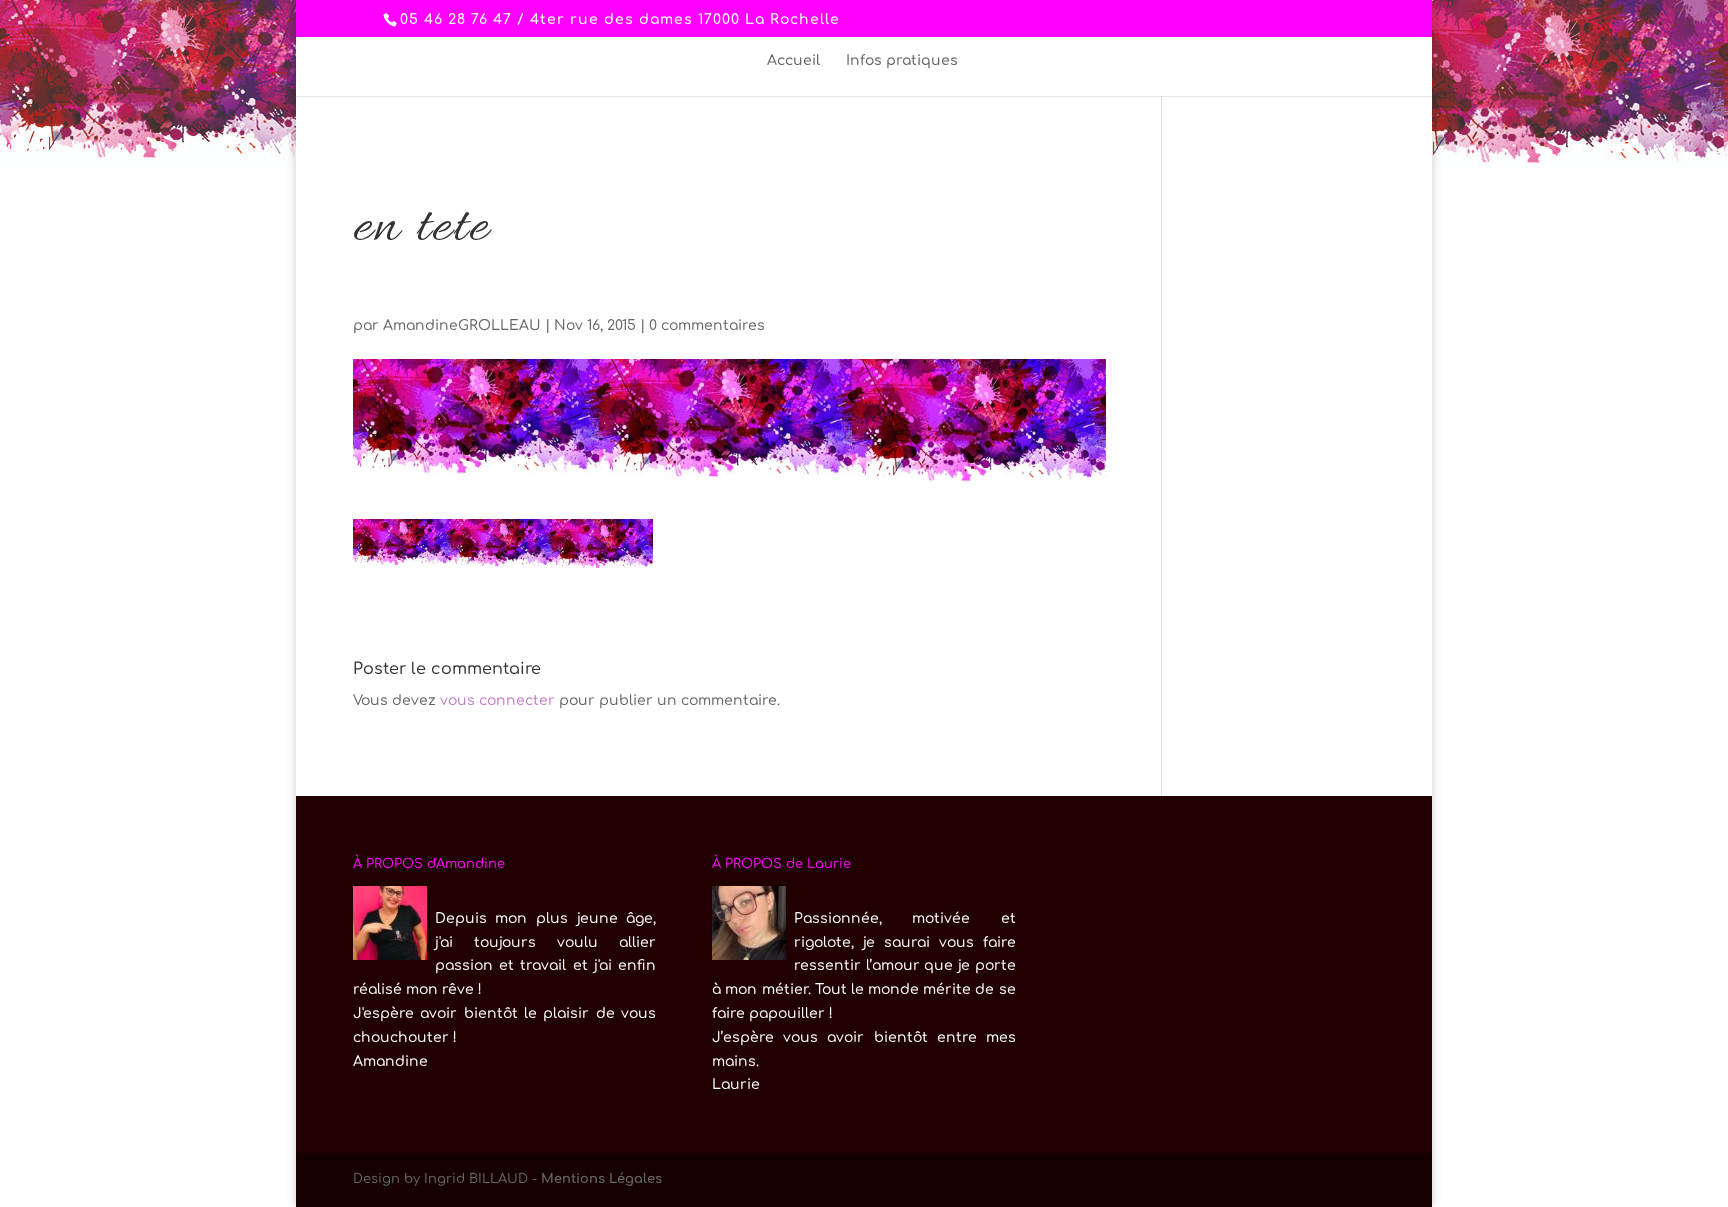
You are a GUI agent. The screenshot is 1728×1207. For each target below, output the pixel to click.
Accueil (793, 61)
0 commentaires (707, 325)
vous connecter (497, 700)
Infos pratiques (902, 61)
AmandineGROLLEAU (462, 325)
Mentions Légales (601, 1179)
